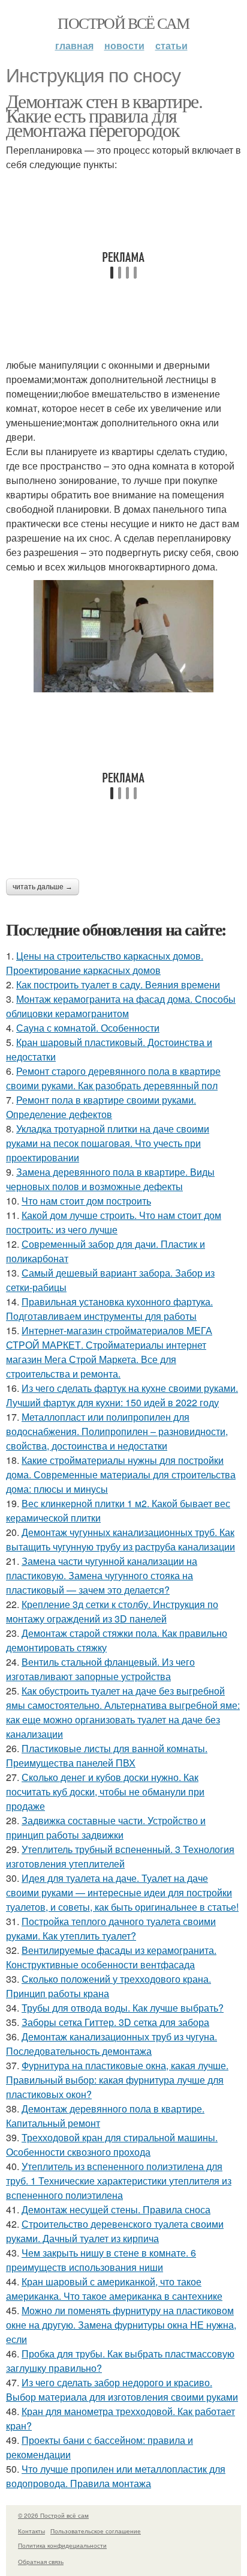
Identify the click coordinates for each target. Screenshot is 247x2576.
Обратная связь (41, 2562)
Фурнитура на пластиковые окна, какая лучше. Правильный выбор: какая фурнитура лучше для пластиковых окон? (117, 2080)
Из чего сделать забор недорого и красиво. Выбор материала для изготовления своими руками (122, 2390)
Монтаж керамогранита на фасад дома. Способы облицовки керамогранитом (121, 1006)
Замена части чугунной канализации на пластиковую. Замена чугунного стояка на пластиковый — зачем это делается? (102, 1575)
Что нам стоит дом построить (86, 1201)
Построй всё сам (123, 23)
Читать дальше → (43, 887)
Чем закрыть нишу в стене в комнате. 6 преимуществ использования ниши (101, 2260)
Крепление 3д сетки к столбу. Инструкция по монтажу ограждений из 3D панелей (112, 1611)
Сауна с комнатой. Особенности (88, 1028)
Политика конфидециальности (62, 2545)
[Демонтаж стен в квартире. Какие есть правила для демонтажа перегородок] (123, 636)
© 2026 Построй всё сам (53, 2515)
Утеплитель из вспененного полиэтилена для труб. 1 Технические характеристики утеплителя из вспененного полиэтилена (119, 2181)
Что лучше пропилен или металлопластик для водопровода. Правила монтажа (116, 2476)
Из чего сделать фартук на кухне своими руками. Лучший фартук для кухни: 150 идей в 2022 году (122, 1395)
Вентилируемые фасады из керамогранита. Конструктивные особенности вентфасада (111, 1957)
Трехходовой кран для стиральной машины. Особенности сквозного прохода (112, 2145)
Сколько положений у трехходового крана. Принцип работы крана (109, 1986)
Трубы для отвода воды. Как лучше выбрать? (123, 2008)
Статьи (171, 45)
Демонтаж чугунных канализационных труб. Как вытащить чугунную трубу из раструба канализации (121, 1539)
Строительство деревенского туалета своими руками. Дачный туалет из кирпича (115, 2231)
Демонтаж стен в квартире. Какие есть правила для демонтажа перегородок (104, 115)
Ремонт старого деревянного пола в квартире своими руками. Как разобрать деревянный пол (113, 1078)
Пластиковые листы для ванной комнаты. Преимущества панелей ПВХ (107, 1755)
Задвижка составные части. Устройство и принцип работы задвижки (106, 1828)
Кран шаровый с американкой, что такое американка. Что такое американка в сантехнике (114, 2289)
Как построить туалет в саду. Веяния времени (118, 984)
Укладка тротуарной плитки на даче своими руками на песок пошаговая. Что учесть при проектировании (108, 1143)
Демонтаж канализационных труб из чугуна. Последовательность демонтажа (112, 2044)
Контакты (31, 2531)
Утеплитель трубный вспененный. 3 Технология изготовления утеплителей (120, 1856)
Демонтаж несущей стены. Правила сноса (116, 2209)
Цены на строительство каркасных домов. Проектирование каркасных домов (105, 963)
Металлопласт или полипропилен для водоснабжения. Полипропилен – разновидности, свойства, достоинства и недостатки (117, 1431)
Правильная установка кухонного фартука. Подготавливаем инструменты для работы (109, 1309)
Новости (124, 45)
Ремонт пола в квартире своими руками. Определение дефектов (101, 1107)
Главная (74, 45)
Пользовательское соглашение (96, 2531)
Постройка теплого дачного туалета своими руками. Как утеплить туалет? (111, 1928)
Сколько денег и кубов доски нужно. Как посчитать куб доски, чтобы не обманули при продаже (105, 1791)
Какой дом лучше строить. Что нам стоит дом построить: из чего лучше (114, 1222)
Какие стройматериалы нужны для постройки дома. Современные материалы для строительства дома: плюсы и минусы (121, 1474)
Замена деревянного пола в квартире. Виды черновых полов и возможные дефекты (110, 1179)
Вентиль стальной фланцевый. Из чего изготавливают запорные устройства (100, 1669)
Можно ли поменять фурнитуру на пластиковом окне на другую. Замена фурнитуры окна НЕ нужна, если (121, 2325)
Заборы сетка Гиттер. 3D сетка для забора (115, 2022)
